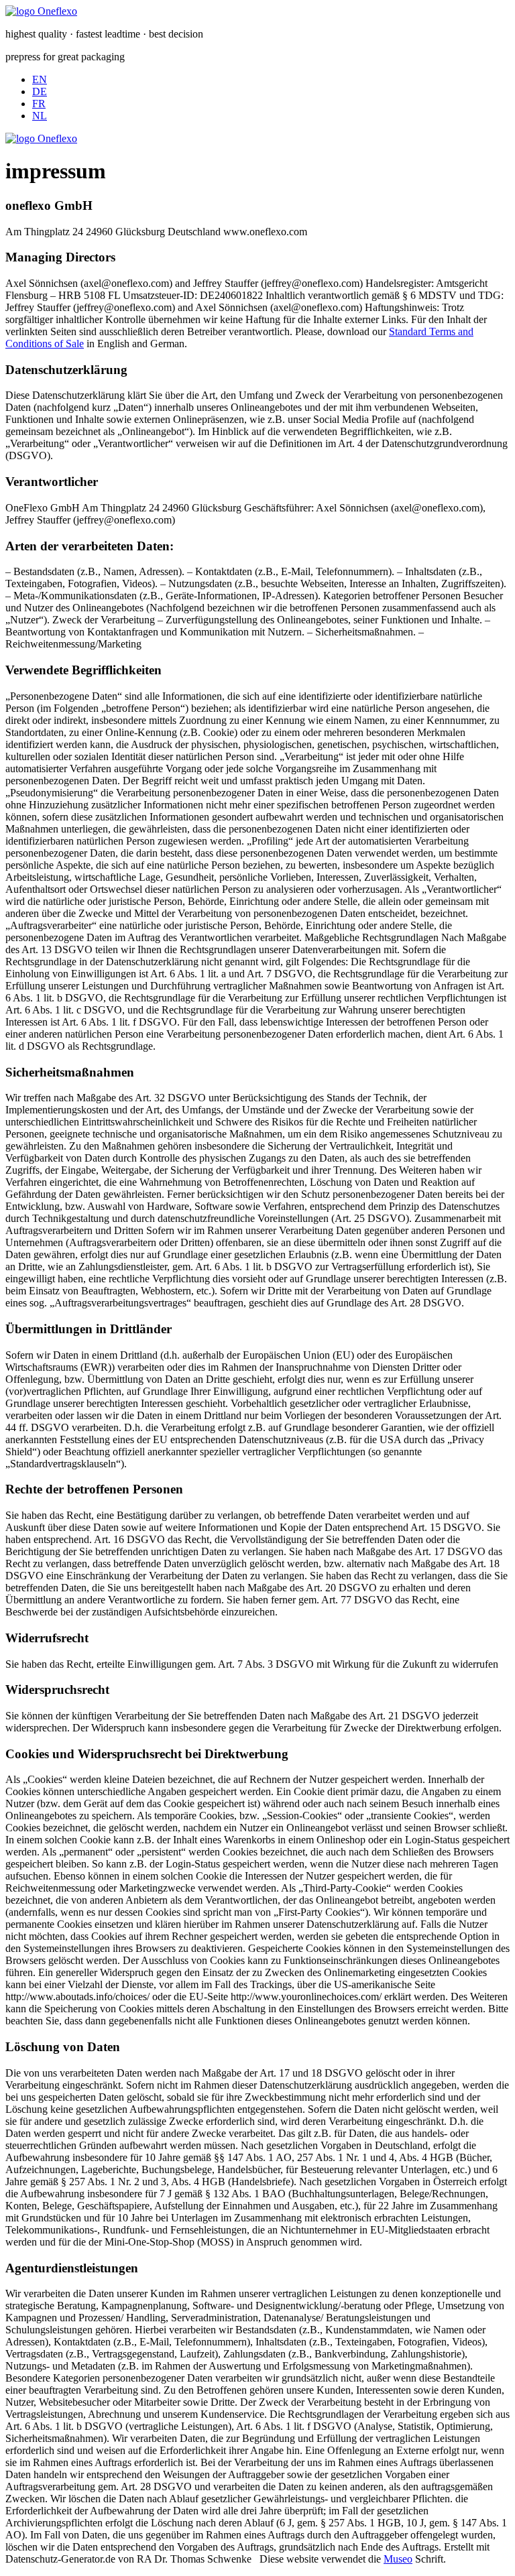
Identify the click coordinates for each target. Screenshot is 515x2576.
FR (39, 104)
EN (40, 79)
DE (40, 91)
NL (40, 116)
